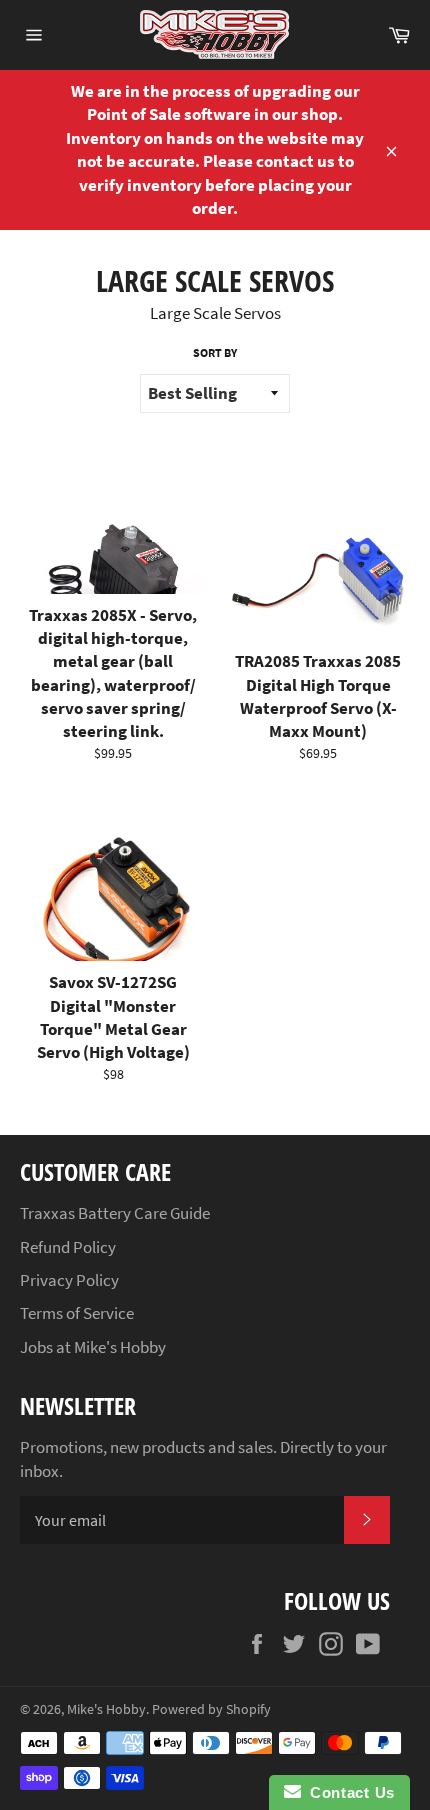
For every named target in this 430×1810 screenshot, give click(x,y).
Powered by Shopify (211, 1709)
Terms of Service (77, 1313)
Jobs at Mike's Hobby (93, 1347)
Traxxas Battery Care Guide (115, 1213)
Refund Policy (68, 1247)
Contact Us (348, 1792)
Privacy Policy (69, 1280)
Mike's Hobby (106, 1709)
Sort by (215, 352)
